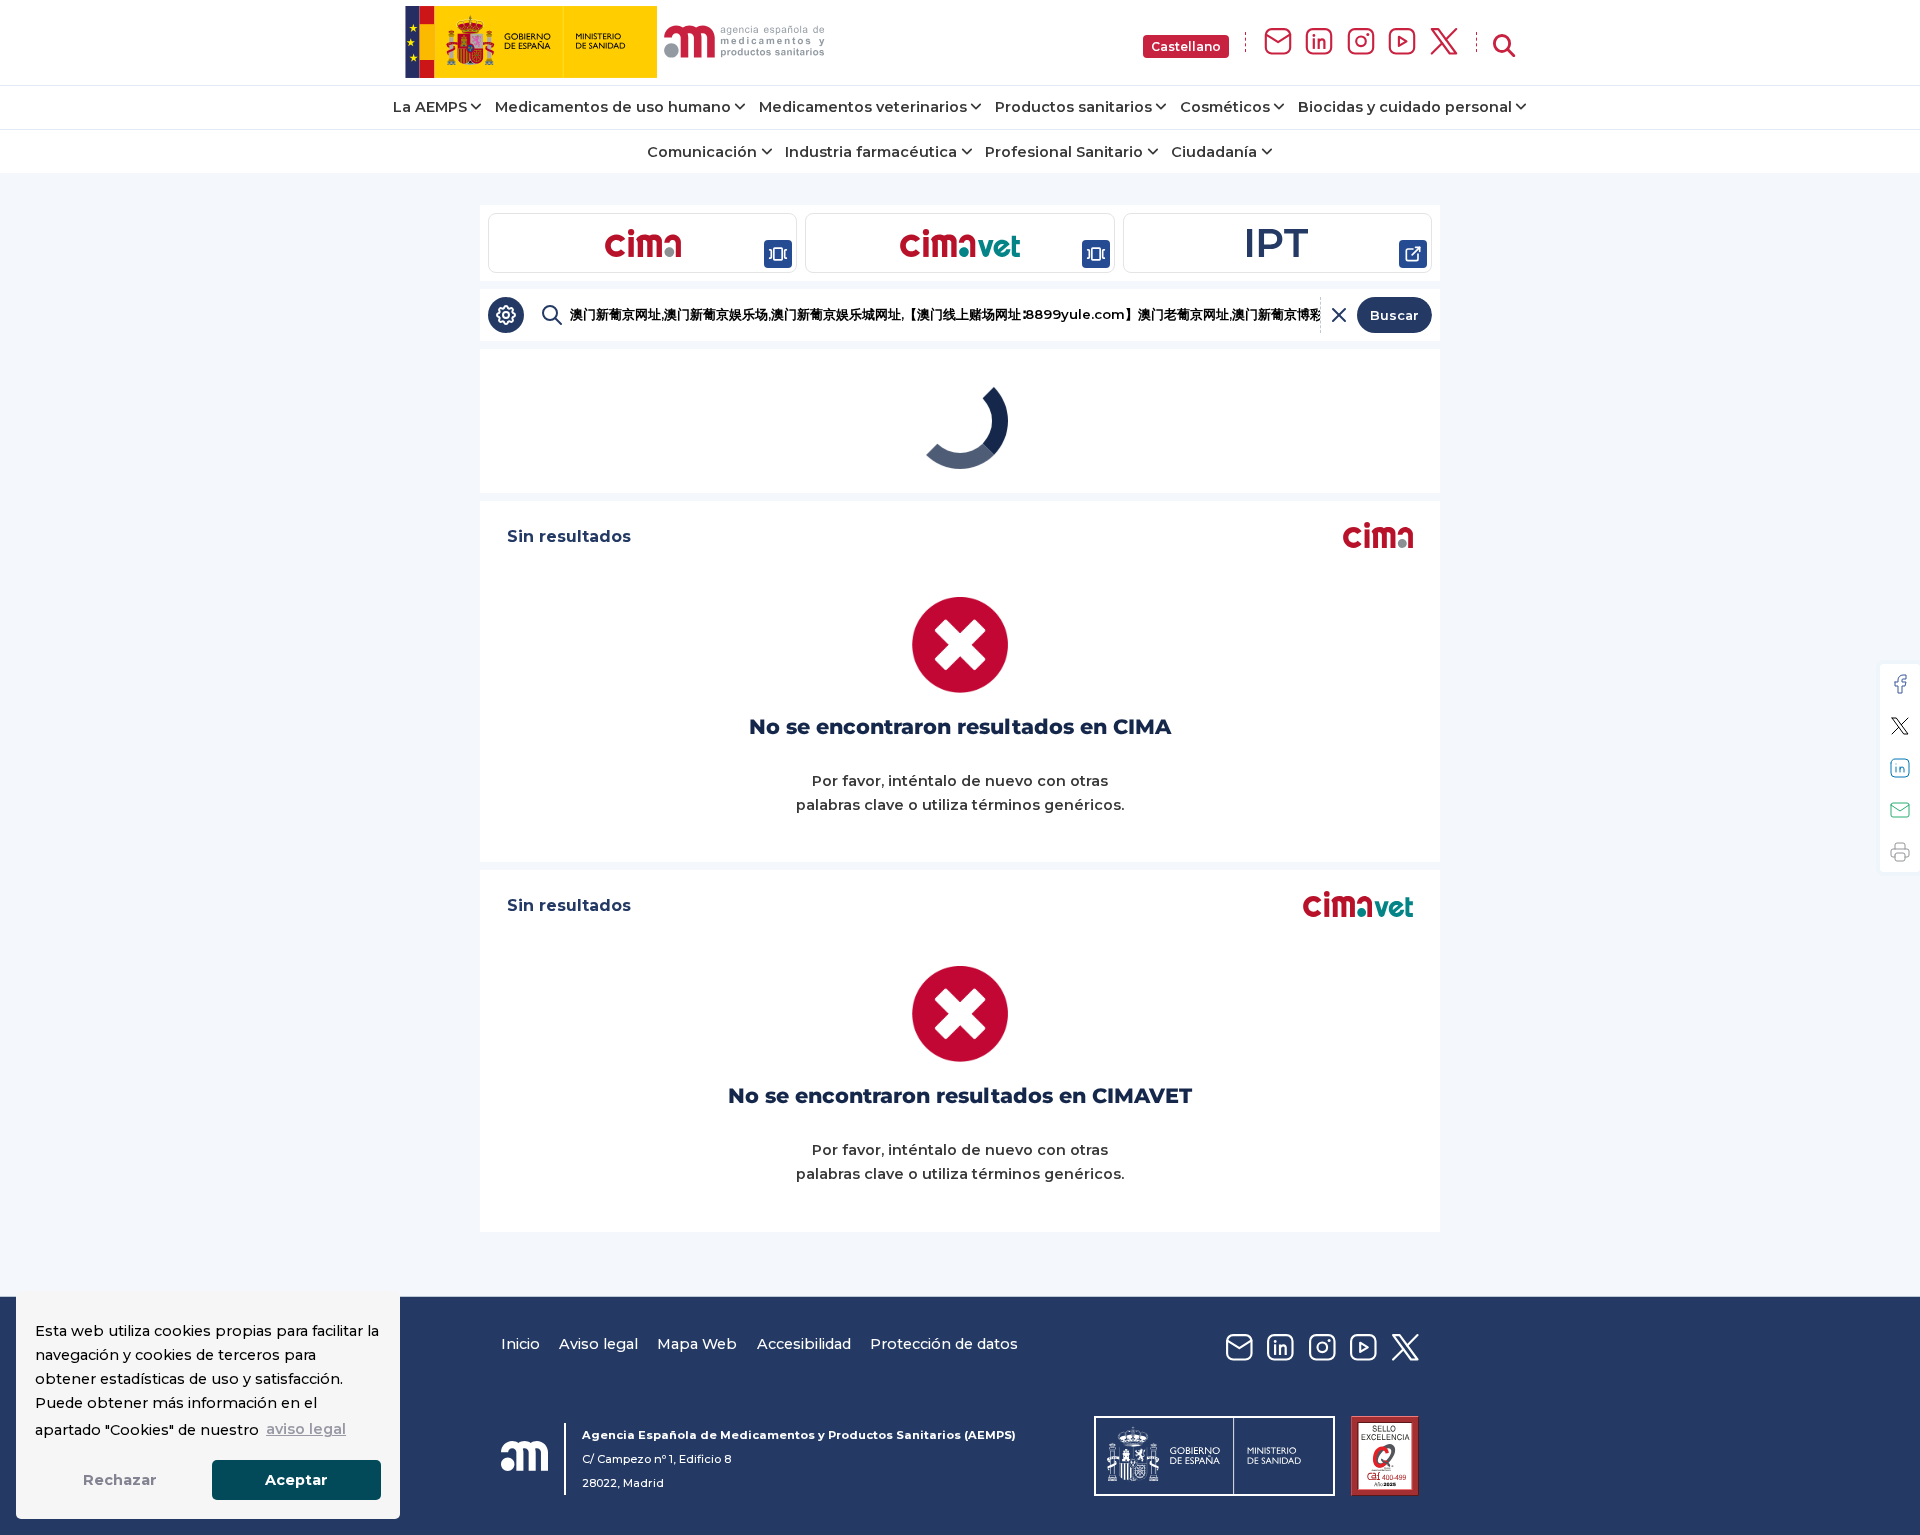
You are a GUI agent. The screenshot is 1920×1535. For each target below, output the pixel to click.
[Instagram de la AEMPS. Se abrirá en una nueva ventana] (1361, 42)
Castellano (1186, 46)
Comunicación (702, 152)
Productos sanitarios (1073, 107)
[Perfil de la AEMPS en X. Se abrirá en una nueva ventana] (1444, 42)
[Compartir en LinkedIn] (1900, 768)
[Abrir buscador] (1504, 46)
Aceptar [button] (296, 1480)
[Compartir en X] (1900, 726)
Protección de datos (944, 1344)
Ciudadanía (1214, 152)
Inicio (520, 1344)
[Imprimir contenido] (1900, 852)
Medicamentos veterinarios (863, 107)
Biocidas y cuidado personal (1405, 107)
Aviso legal (598, 1344)
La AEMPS (430, 107)
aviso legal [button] (306, 1429)
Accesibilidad (804, 1344)
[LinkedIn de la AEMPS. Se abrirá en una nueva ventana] (1319, 42)
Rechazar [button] (120, 1480)
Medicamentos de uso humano (613, 107)
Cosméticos (1225, 107)
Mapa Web (697, 1344)
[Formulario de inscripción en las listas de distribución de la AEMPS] (1278, 42)
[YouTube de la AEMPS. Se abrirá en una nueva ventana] (1402, 42)
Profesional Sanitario (1064, 152)
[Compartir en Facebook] (1900, 684)
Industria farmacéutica (871, 152)
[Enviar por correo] (1900, 810)
